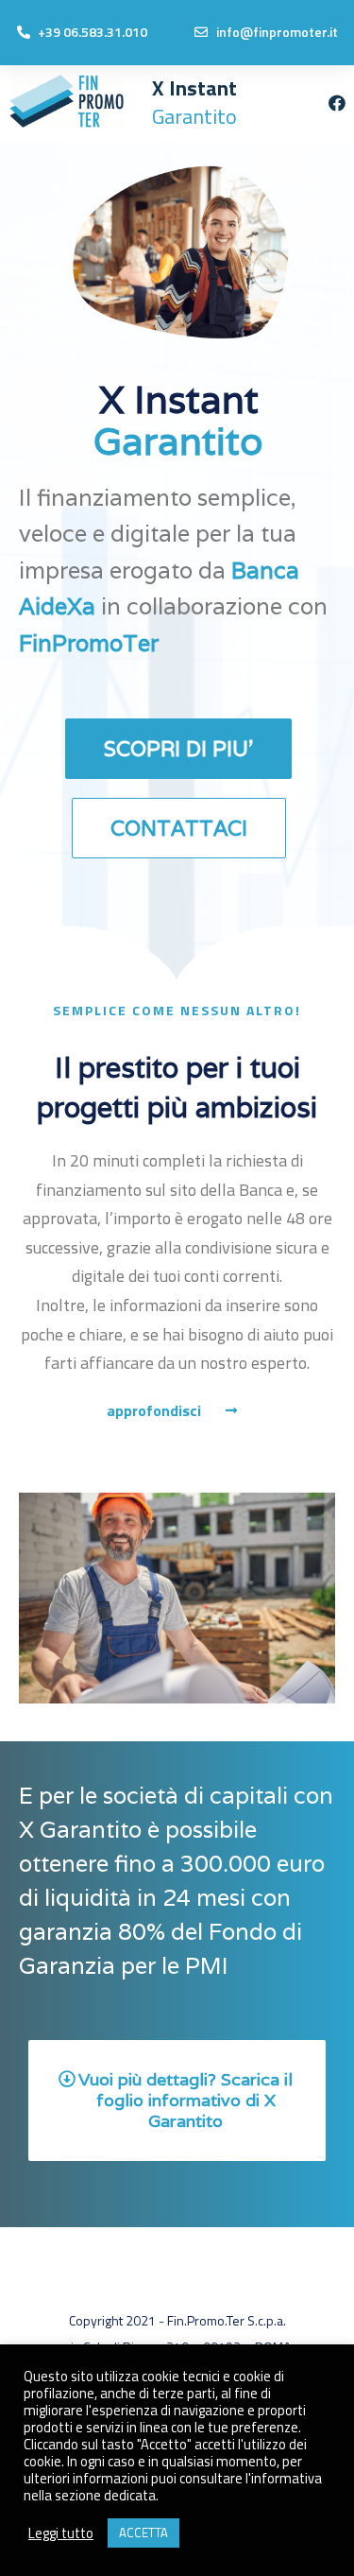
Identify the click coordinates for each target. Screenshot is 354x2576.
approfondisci (154, 1410)
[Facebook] (337, 103)
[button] (178, 749)
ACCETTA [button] (143, 2533)
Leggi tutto (61, 2533)
